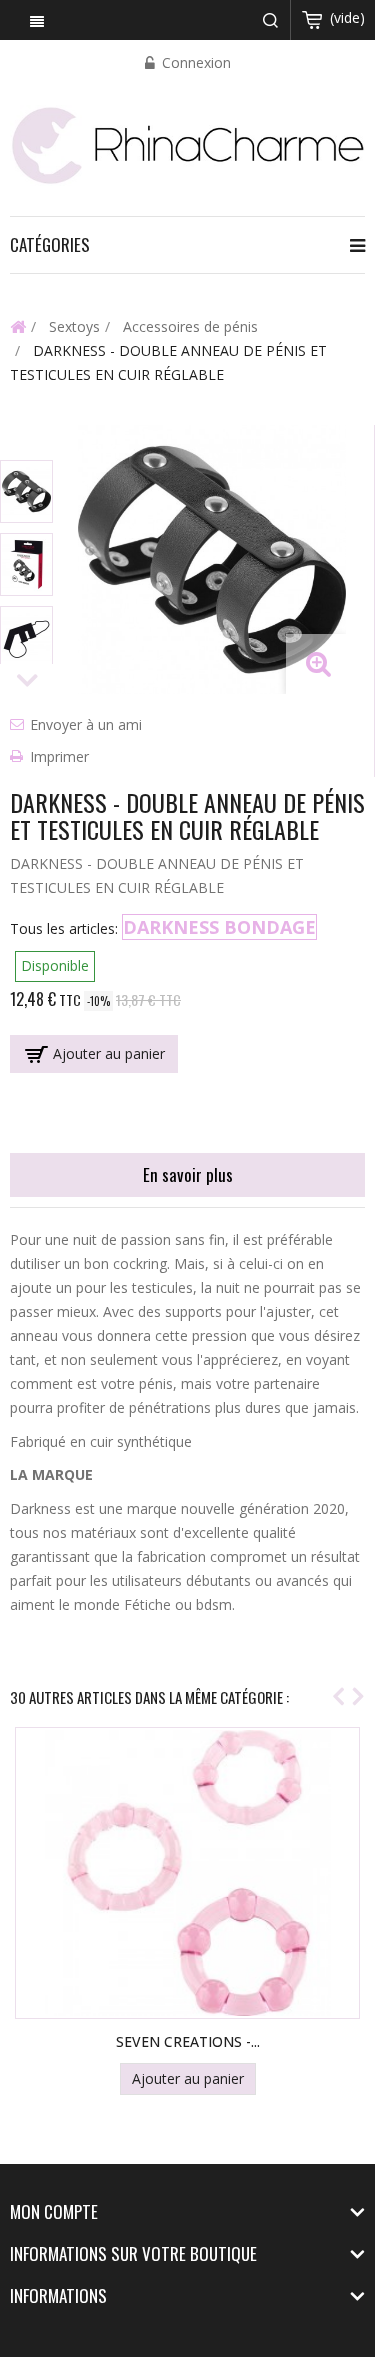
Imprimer (59, 756)
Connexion (194, 62)
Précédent (27, 442)
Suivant (27, 681)
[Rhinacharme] (187, 143)
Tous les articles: (64, 928)
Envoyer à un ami (86, 724)
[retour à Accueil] (18, 326)
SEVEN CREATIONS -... (188, 2041)
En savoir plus (188, 1174)
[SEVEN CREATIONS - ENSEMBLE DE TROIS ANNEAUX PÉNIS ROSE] (188, 1873)
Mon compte (54, 2211)
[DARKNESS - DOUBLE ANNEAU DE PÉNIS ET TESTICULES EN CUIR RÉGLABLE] (26, 491)
